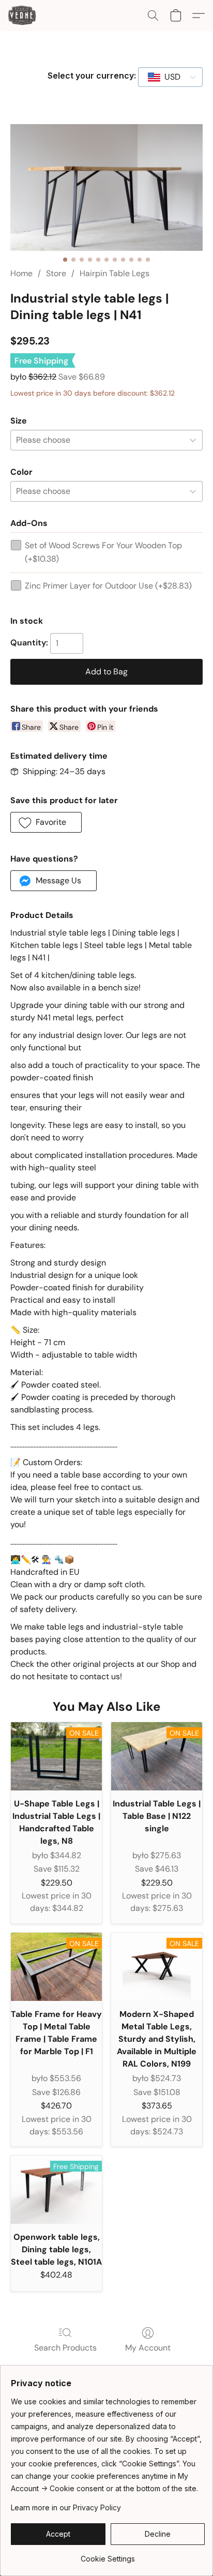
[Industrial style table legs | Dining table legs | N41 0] (106, 187)
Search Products (65, 2348)
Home (21, 273)
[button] (23, 16)
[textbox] (169, 77)
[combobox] (170, 77)
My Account (148, 2348)
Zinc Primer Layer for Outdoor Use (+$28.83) (108, 586)
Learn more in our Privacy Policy (66, 2507)
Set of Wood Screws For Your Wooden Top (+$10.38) (103, 552)
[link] (108, 2555)
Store (56, 273)
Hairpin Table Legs (115, 273)
